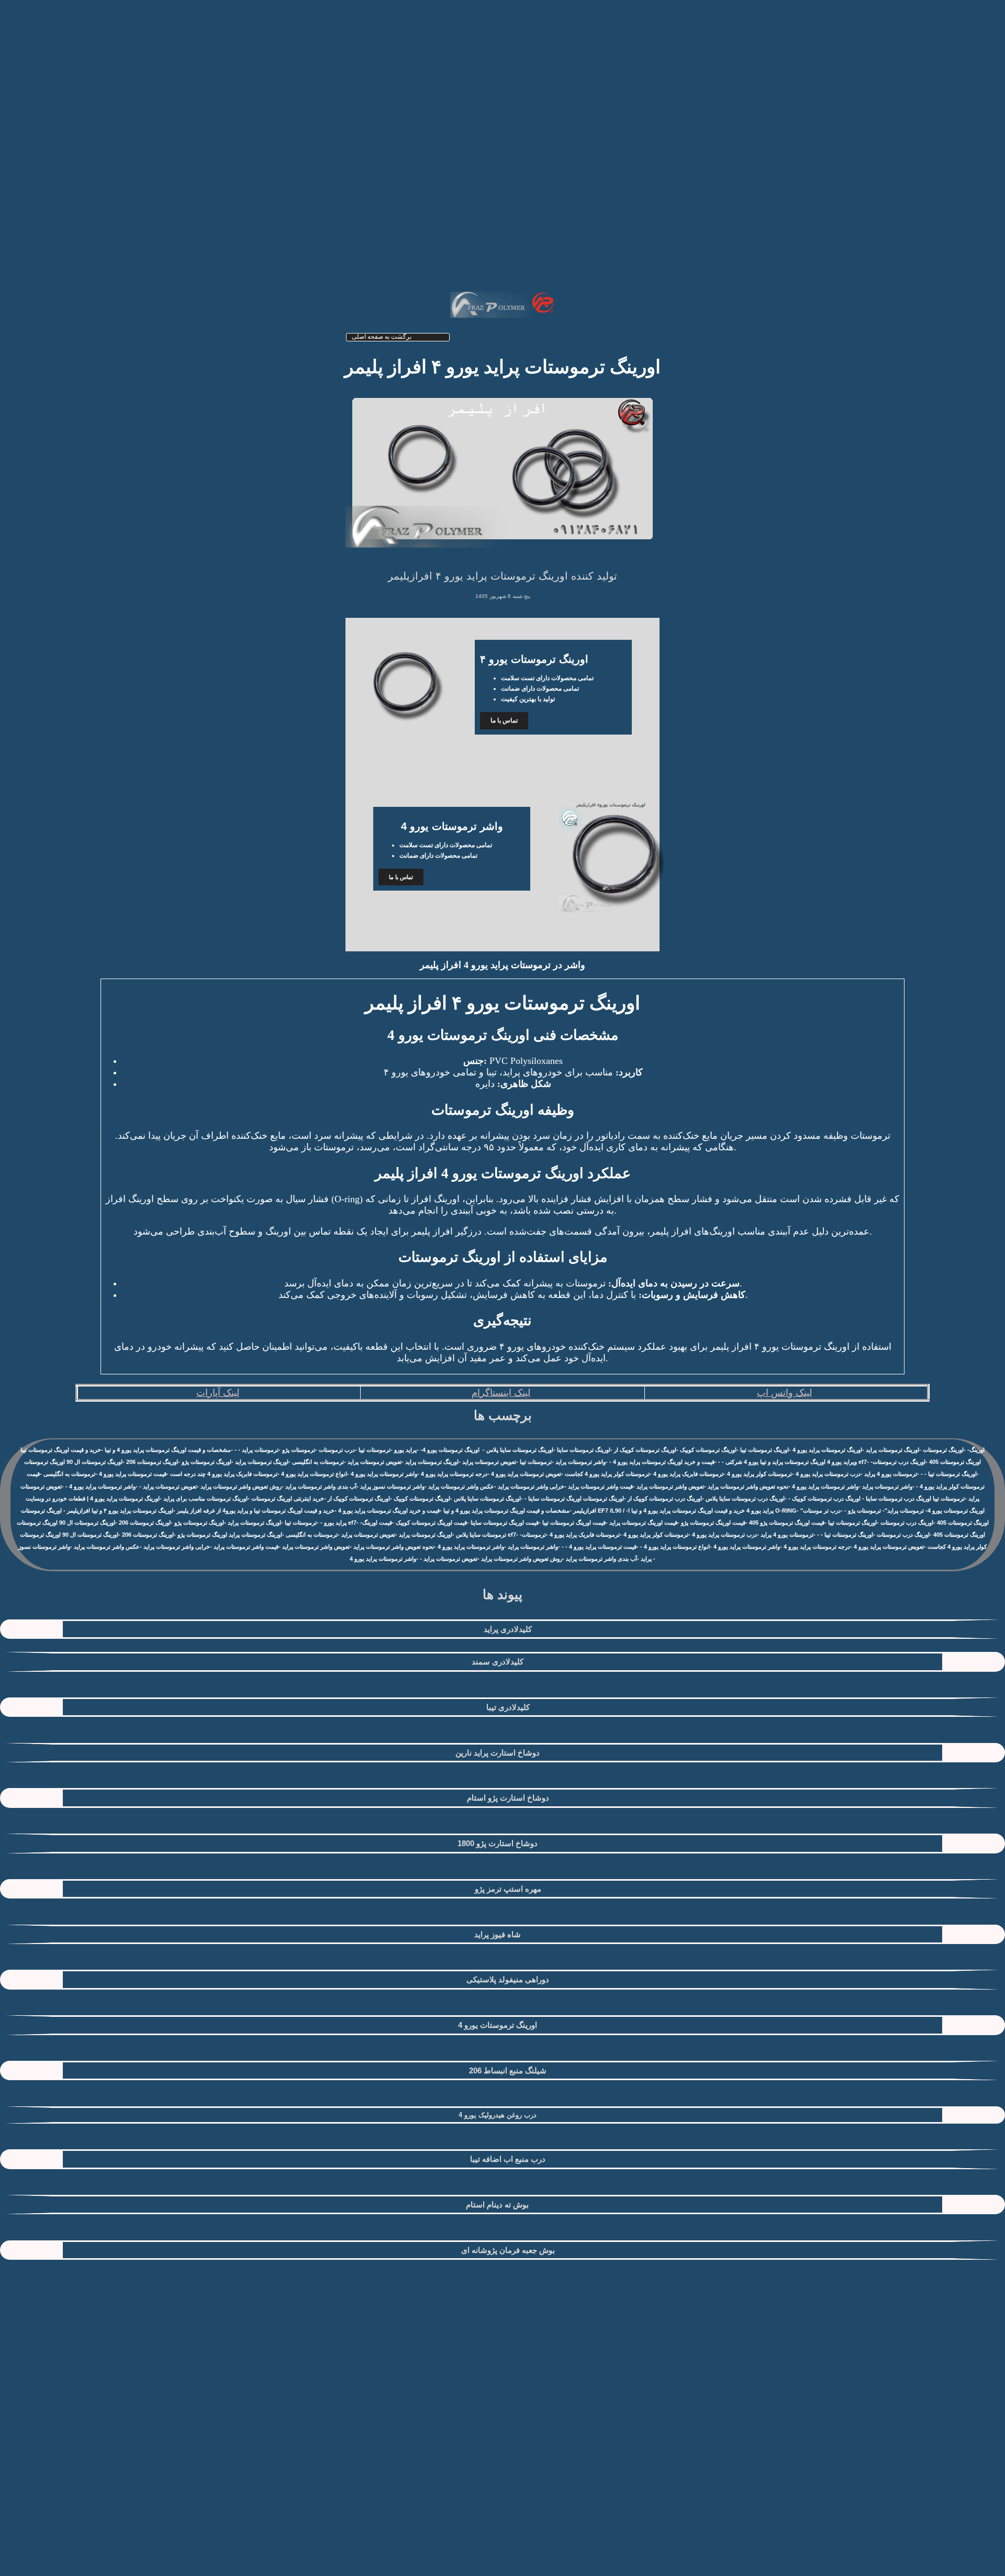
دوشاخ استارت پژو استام (508, 1798)
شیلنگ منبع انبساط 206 (508, 2070)
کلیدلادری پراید (508, 1629)
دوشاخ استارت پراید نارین (498, 1753)
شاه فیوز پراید (498, 1934)
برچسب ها (503, 1415)
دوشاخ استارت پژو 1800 (498, 1843)
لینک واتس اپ (784, 1393)
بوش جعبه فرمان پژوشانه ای (508, 2250)
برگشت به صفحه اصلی (382, 337)
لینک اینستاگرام (501, 1393)
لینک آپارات (218, 1393)
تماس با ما (504, 720)
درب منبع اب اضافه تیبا (508, 2159)
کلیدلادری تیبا (508, 1707)
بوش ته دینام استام (497, 2205)
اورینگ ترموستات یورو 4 (498, 2025)
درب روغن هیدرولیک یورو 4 (498, 2115)
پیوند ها (502, 1594)
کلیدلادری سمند (498, 1662)
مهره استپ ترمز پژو (508, 1889)
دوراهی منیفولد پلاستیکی (508, 1979)
